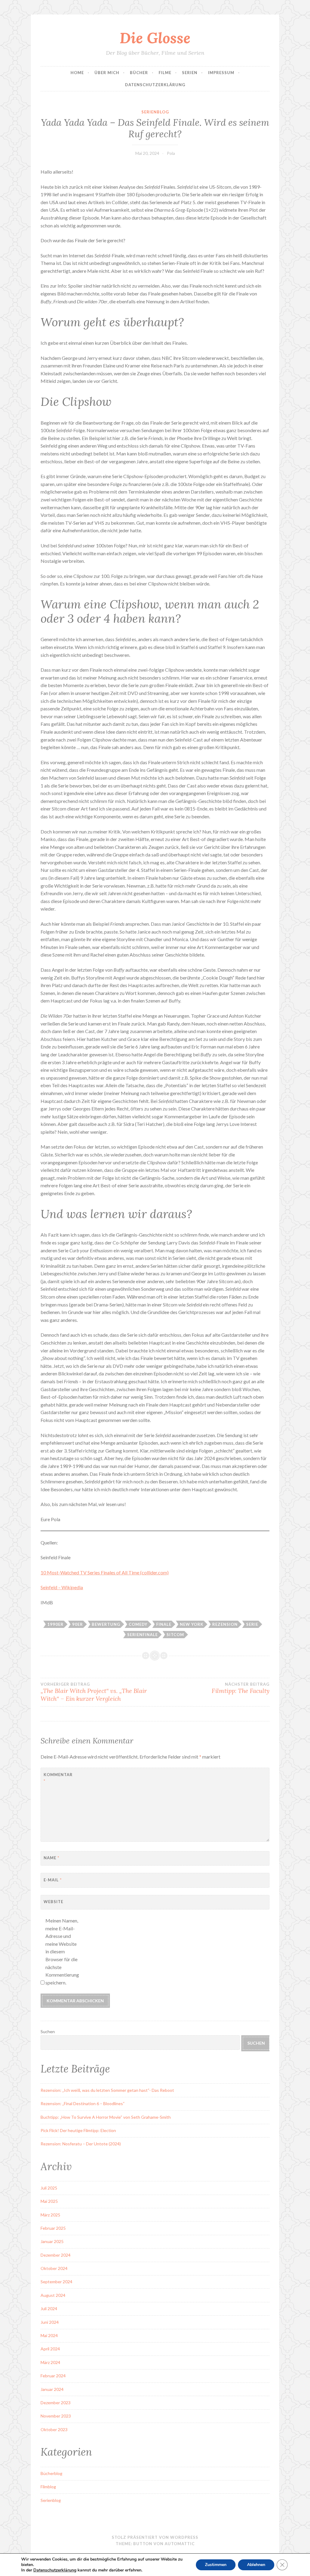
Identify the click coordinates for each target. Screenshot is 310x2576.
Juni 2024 (50, 2322)
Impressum (221, 73)
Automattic (180, 2544)
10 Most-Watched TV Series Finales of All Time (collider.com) (105, 1572)
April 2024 (50, 2349)
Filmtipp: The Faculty (241, 1688)
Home (77, 73)
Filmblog (48, 2487)
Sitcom (175, 1635)
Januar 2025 (52, 2241)
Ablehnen (256, 2565)
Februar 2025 (53, 2228)
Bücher (139, 73)
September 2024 (56, 2282)
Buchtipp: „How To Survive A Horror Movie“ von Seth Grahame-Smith (106, 2117)
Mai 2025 (49, 2201)
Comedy (138, 1624)
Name (51, 1858)
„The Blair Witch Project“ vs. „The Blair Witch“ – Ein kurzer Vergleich (94, 1692)
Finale (164, 1624)
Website (53, 1902)
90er (77, 1624)
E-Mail (53, 1880)
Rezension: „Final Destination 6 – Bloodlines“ (83, 2103)
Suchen (48, 2031)
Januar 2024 (52, 2389)
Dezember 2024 (56, 2255)
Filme (165, 73)
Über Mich (107, 73)
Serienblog (155, 112)
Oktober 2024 (54, 2268)
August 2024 (53, 2295)
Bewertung (106, 1624)
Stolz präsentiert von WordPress (155, 2537)
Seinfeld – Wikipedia (62, 1587)
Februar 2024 (53, 2376)
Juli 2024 (49, 2309)
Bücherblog (51, 2473)
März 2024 (50, 2362)
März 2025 (50, 2215)
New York (192, 1624)
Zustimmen (216, 2565)
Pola (171, 153)
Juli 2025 (49, 2188)
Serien (190, 73)
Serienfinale (142, 1635)
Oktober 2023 (54, 2429)
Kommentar (58, 1778)
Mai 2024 (49, 2335)
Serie (252, 1624)
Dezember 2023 (56, 2403)
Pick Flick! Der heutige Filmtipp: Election (78, 2130)
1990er (55, 1624)
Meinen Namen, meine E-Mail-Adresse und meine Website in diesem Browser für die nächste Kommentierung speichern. (62, 1952)
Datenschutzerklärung (155, 85)
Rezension (225, 1624)
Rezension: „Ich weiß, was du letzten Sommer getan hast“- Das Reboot (107, 2090)
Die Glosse (155, 38)
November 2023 (56, 2416)
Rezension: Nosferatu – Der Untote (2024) (81, 2144)
